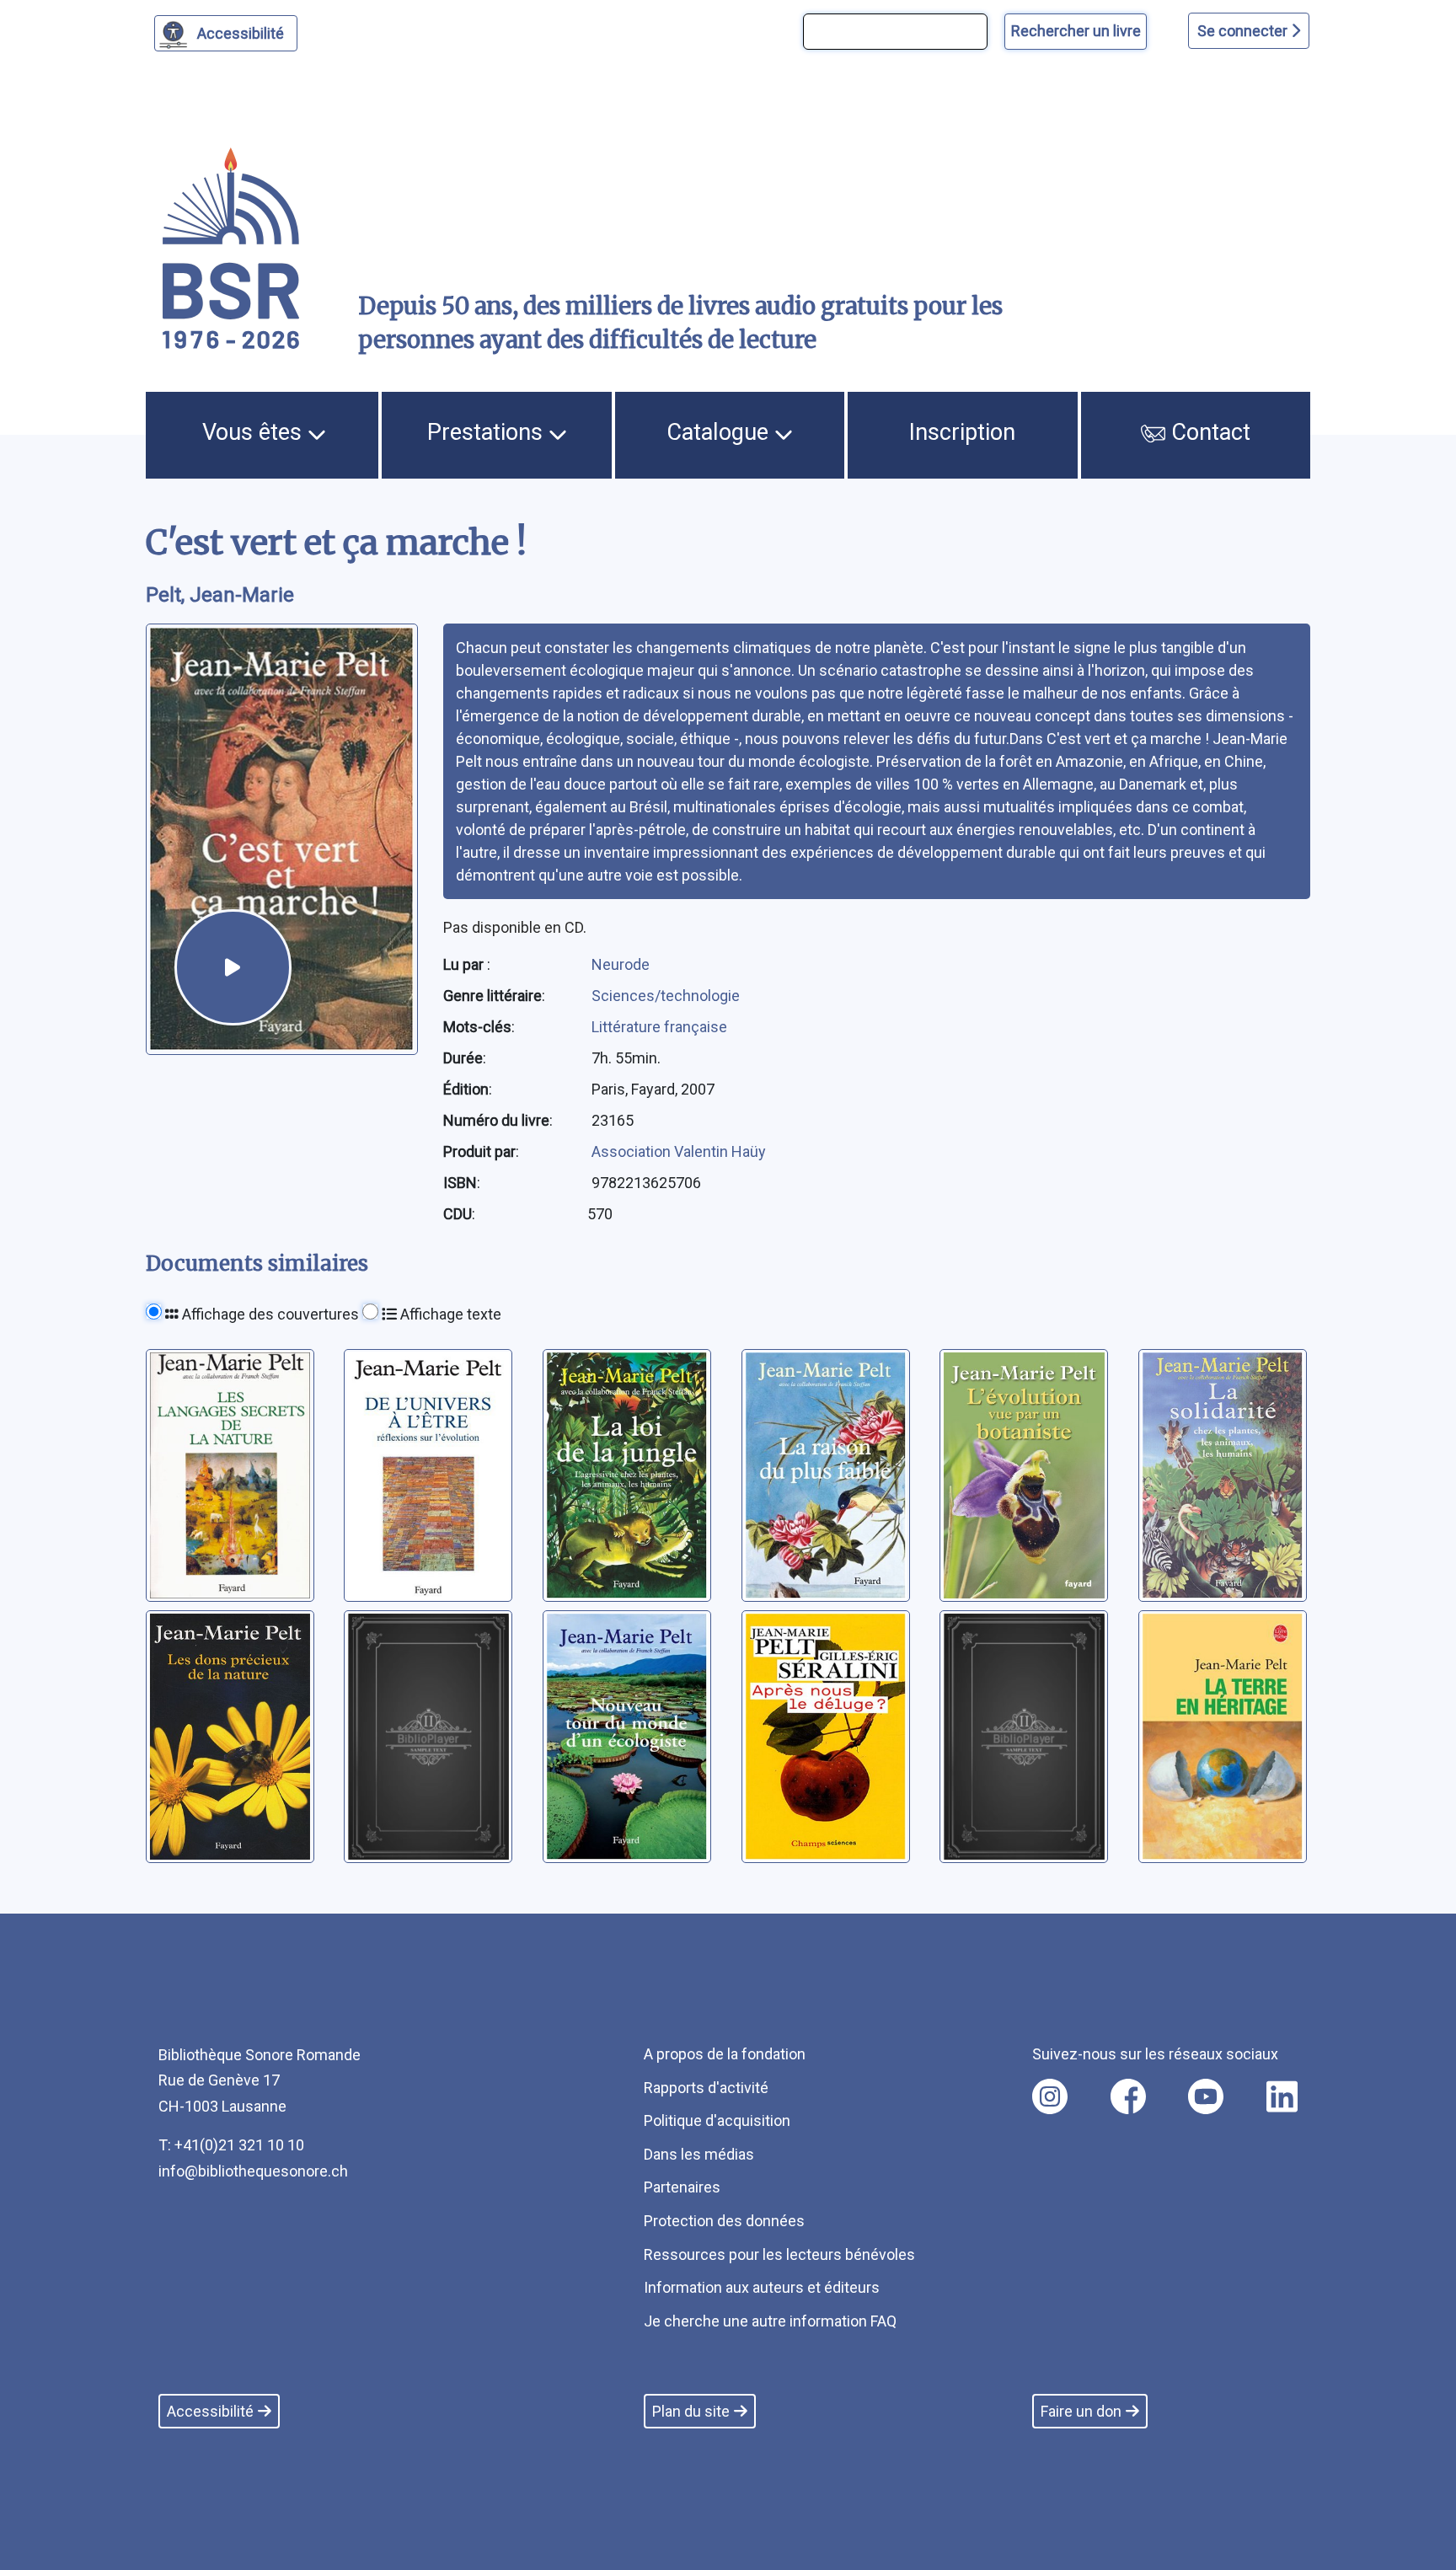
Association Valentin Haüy (679, 1151)
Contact (1208, 432)
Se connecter (1244, 31)
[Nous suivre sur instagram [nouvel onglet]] (1050, 2096)
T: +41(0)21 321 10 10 (231, 2145)
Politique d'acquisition (717, 2120)
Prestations (488, 432)
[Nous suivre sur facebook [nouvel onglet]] (1128, 2096)
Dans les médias (699, 2154)
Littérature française (659, 1027)
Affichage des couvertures (269, 1314)
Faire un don (1081, 2411)
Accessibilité (241, 33)
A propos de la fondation (725, 2054)
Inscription (962, 432)
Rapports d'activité (706, 2088)
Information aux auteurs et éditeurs (762, 2287)
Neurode (621, 964)
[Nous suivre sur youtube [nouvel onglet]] (1206, 2096)
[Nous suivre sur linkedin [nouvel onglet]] (1282, 2096)
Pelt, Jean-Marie (220, 595)
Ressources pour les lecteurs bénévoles (779, 2254)
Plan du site (691, 2411)
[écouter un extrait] (233, 967)
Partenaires (682, 2187)
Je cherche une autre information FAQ (770, 2321)
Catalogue (720, 432)
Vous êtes (255, 432)
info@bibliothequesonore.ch (253, 2171)
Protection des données (724, 2221)
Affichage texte (449, 1314)
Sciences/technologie (666, 996)
